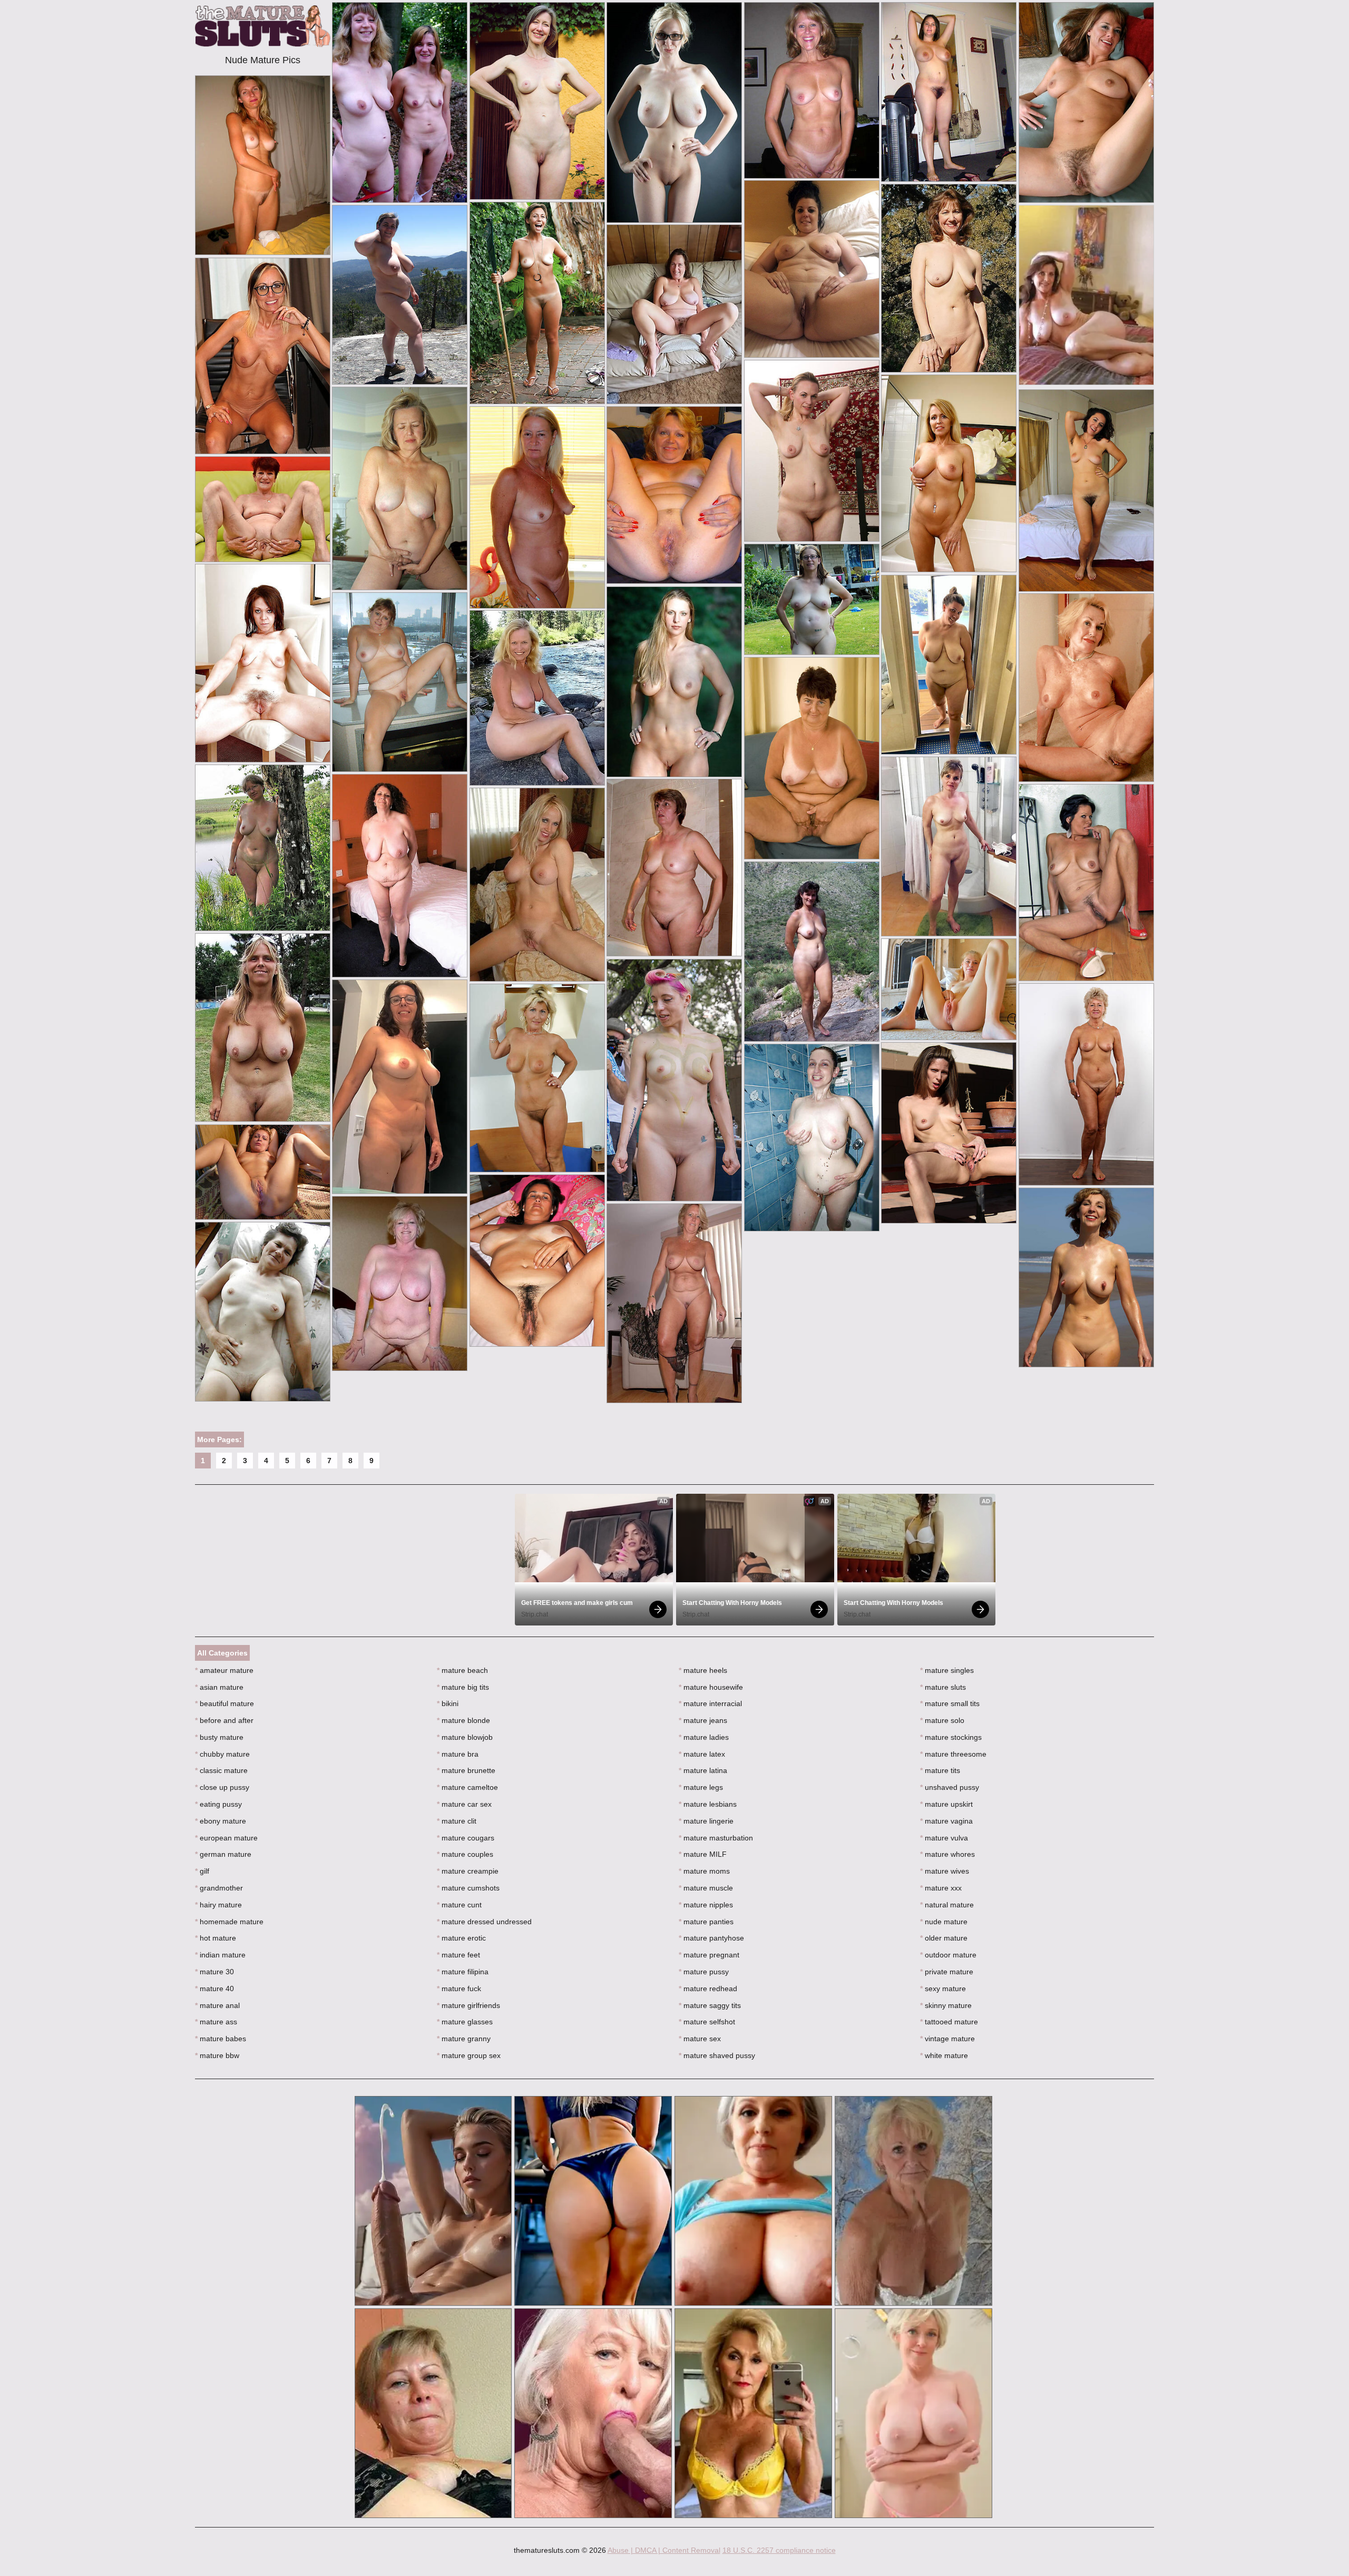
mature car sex (464, 1804)
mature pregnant (709, 1955)
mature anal (217, 2005)
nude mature (944, 1922)
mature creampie (468, 1871)
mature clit (457, 1821)
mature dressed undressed (484, 1922)
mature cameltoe (467, 1787)
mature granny (464, 2039)
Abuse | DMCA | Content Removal (664, 2550)
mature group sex (469, 2055)
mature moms (704, 1871)
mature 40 (214, 1989)
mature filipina (463, 1972)
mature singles (947, 1670)
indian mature (220, 1955)
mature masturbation (716, 1838)
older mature (944, 1938)
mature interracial (710, 1703)
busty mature (219, 1737)
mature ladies (704, 1737)
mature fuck (459, 1989)
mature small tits (950, 1703)
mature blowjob (465, 1737)
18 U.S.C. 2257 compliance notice (779, 2550)
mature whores (947, 1854)
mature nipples (706, 1905)
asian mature (219, 1687)
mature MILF (703, 1854)
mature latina (703, 1770)
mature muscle (706, 1888)
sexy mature (943, 1989)
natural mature (947, 1905)
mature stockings (951, 1737)
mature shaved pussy (717, 2055)
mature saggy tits (710, 2005)
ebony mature (221, 1821)
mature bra (458, 1754)
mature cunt (459, 1905)
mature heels (703, 1670)
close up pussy (222, 1787)
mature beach (462, 1670)
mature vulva (944, 1838)
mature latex (702, 1754)
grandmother (219, 1888)
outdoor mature (948, 1955)
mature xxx (941, 1888)
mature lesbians (708, 1804)
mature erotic (461, 1938)
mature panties (706, 1922)
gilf (202, 1871)
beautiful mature (224, 1703)
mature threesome (953, 1754)
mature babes (221, 2039)
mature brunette (466, 1770)
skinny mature (946, 2005)
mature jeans (703, 1720)
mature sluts (943, 1687)
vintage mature (947, 2039)
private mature (947, 1972)
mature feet (458, 1955)
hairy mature (218, 1905)
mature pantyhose (711, 1938)
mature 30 (214, 1972)
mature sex (700, 2039)
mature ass (216, 2022)
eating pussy (218, 1804)
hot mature (216, 1938)
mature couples (465, 1854)
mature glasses (465, 2022)
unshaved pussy (950, 1787)
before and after (224, 1720)
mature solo (942, 1720)
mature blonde (463, 1720)
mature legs (701, 1787)
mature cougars (466, 1838)
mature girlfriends (468, 2005)
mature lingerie (706, 1821)
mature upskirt (946, 1804)
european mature (226, 1838)
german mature (223, 1854)
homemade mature (229, 1922)
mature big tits (463, 1687)
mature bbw (217, 2055)
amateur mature (224, 1670)
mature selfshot (707, 2022)
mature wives (945, 1871)
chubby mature (222, 1754)
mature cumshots (468, 1888)
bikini (448, 1703)
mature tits (940, 1770)
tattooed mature (949, 2022)
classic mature (221, 1770)
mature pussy (704, 1972)
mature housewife (711, 1687)
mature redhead (708, 1989)
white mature (944, 2055)
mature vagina (946, 1821)
